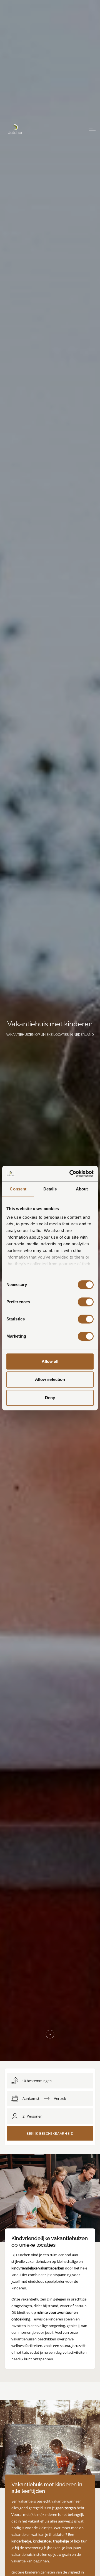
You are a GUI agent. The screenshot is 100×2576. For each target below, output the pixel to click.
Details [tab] (50, 1189)
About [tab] (82, 1189)
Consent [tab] (18, 1189)
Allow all (50, 1361)
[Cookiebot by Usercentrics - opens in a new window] (71, 1174)
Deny (50, 1398)
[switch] (86, 1302)
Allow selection (50, 1379)
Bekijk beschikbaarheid (50, 2133)
